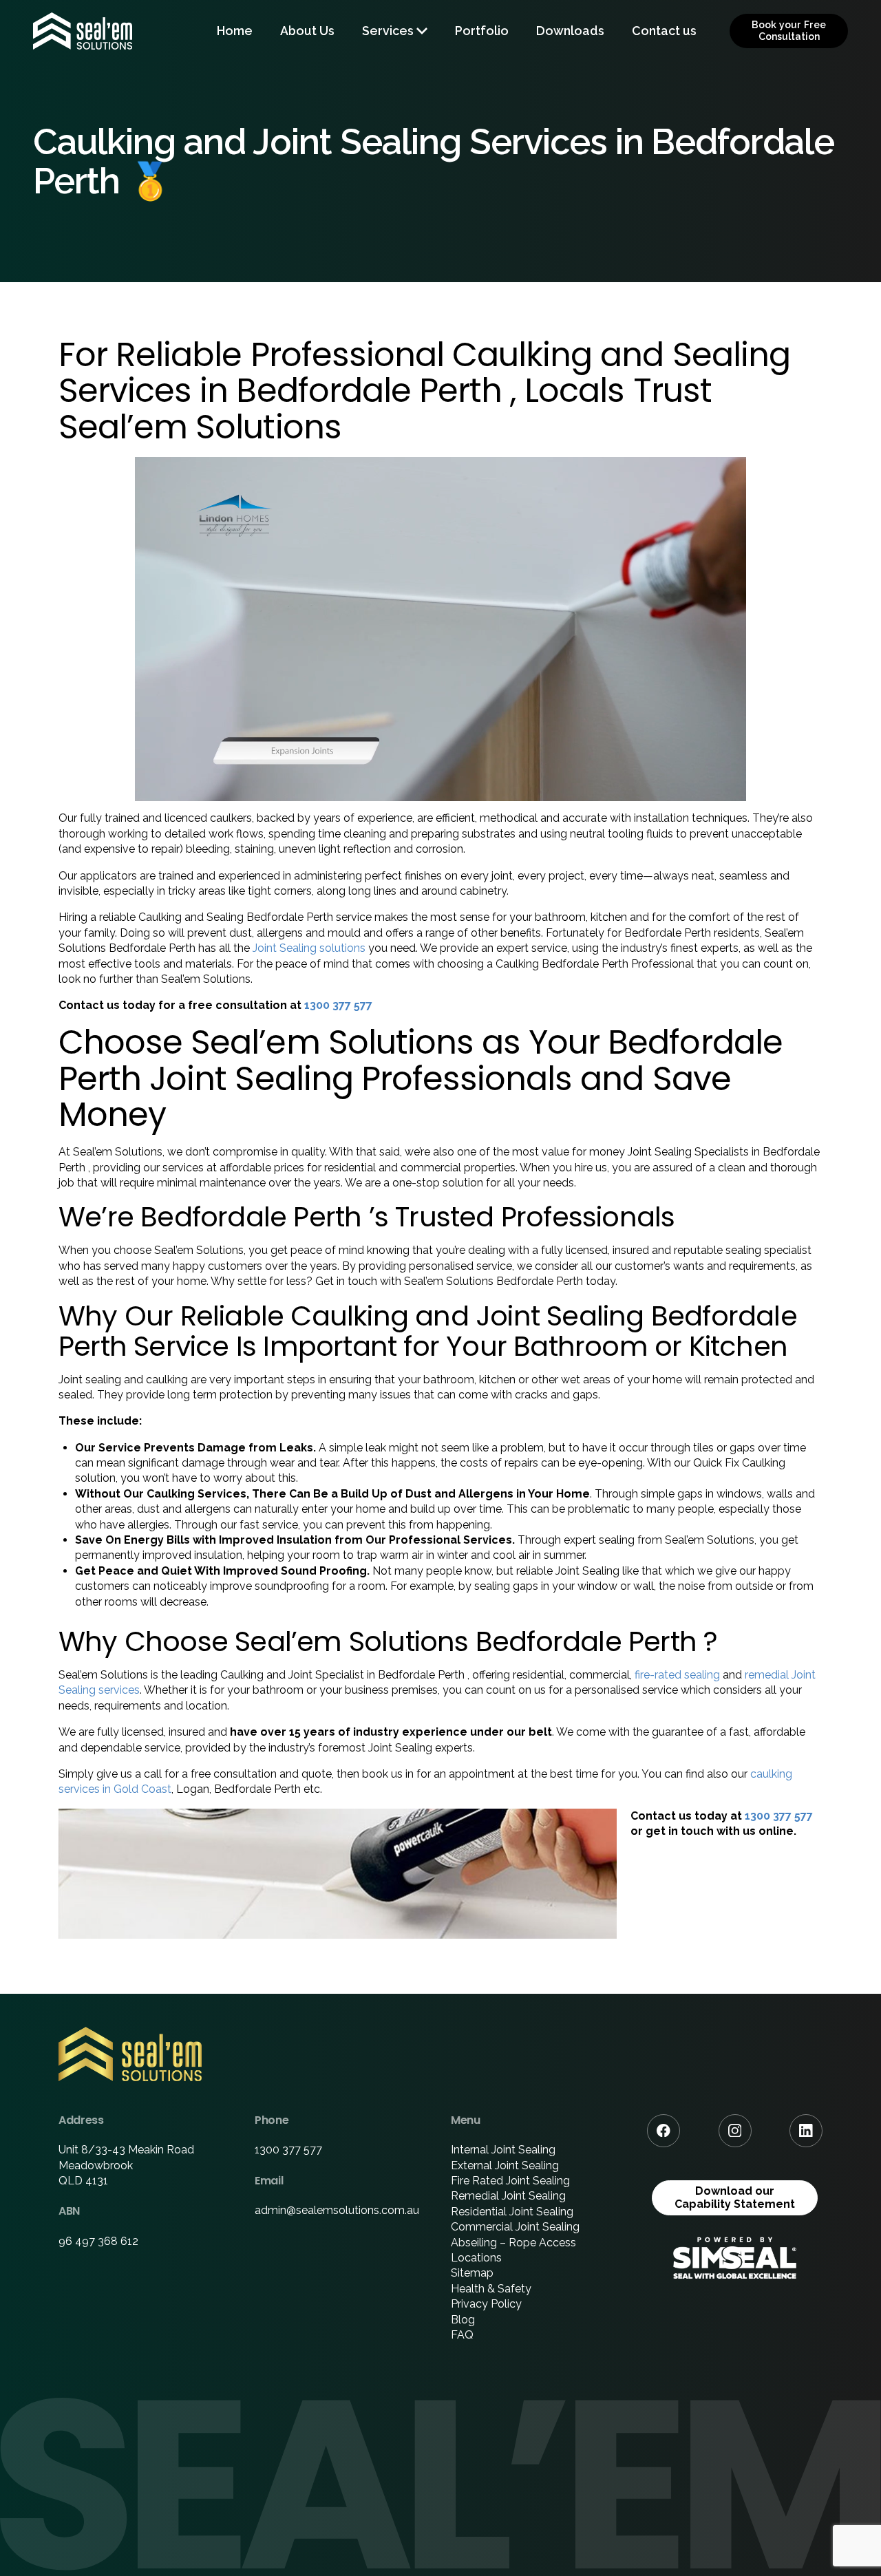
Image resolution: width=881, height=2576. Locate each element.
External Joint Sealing (505, 2165)
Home (235, 31)
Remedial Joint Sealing (508, 2196)
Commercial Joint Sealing (515, 2227)
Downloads (570, 31)
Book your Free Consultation (789, 31)
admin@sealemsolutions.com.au (337, 2210)
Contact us (664, 31)
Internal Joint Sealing (503, 2150)
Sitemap (472, 2273)
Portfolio (482, 31)
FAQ (462, 2335)
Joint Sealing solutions (309, 948)
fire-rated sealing (677, 1675)
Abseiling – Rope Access (513, 2243)
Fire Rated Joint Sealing (510, 2181)
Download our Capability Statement (735, 2197)
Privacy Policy (486, 2304)
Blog (463, 2320)
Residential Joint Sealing (512, 2212)
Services (388, 31)
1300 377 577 (338, 1005)
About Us (307, 31)
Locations (476, 2258)
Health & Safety (491, 2289)
